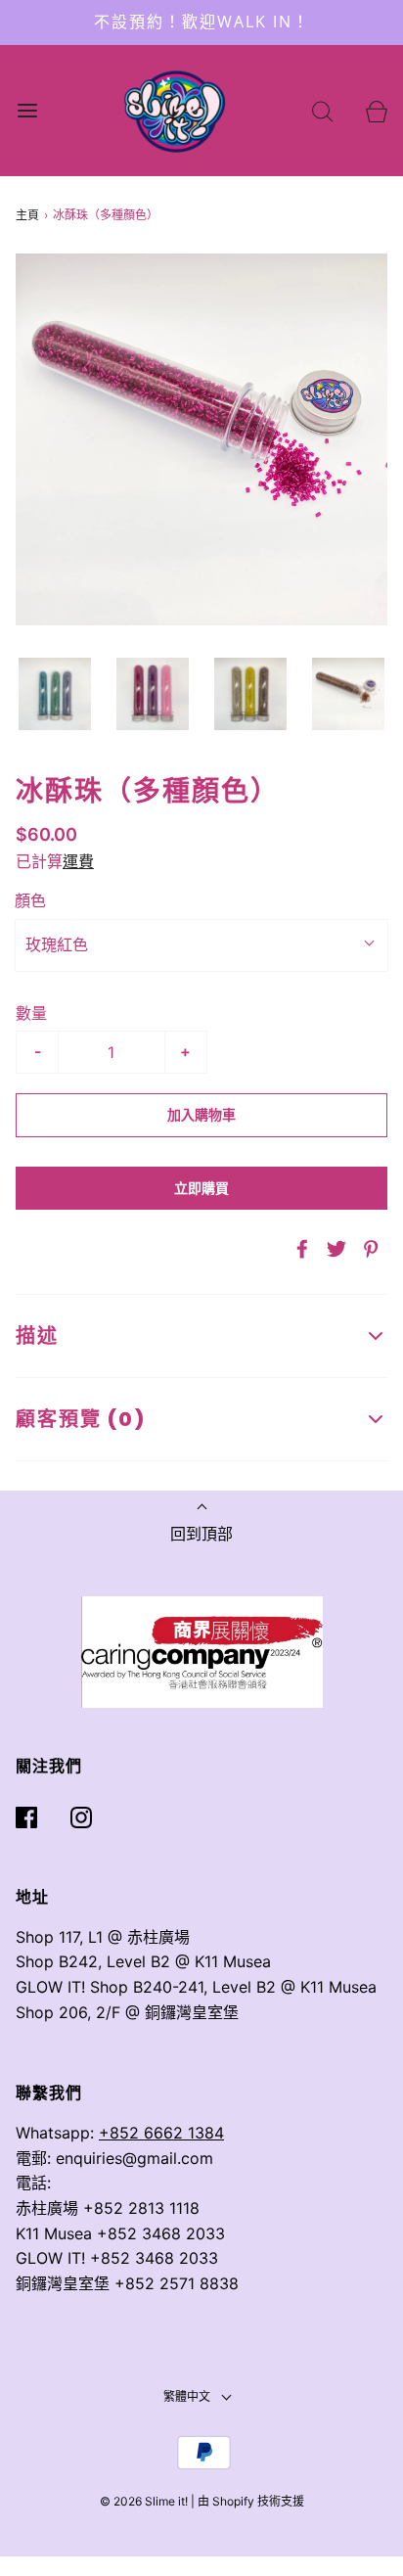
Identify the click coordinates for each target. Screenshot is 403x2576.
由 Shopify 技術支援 (251, 2501)
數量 (31, 1013)
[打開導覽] (27, 110)
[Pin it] (368, 1249)
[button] (55, 694)
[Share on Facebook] (299, 1249)
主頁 (27, 215)
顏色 (30, 900)
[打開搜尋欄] (322, 110)
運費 (78, 861)
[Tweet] (334, 1249)
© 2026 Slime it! (144, 2501)
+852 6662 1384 (161, 2133)
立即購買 (201, 1188)
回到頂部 (201, 1534)
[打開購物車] (376, 110)
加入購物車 (201, 1115)
